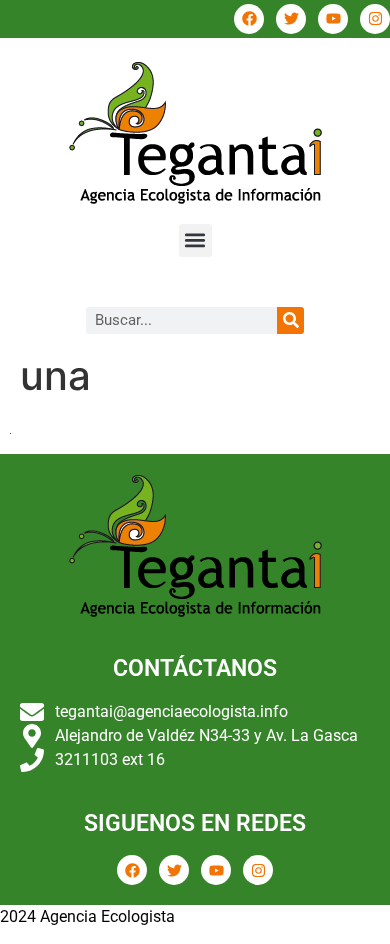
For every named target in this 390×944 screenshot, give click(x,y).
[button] (195, 240)
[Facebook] (249, 19)
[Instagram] (375, 19)
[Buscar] (290, 320)
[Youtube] (333, 19)
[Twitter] (291, 19)
